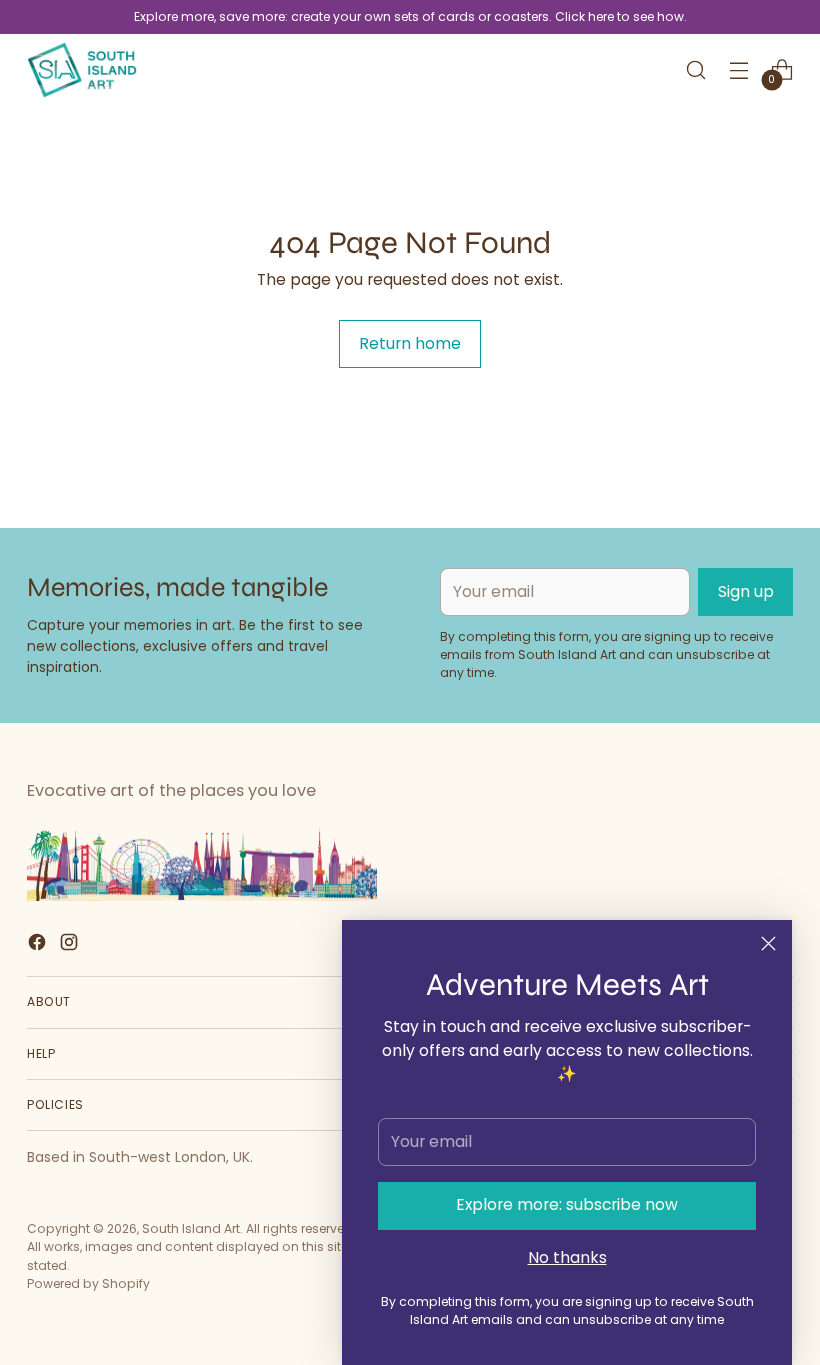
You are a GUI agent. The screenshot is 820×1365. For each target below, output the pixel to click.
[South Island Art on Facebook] (39, 945)
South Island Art (191, 1228)
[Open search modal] (696, 69)
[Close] (768, 943)
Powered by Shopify (88, 1283)
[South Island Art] (82, 70)
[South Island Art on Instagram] (71, 945)
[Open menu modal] (739, 69)
